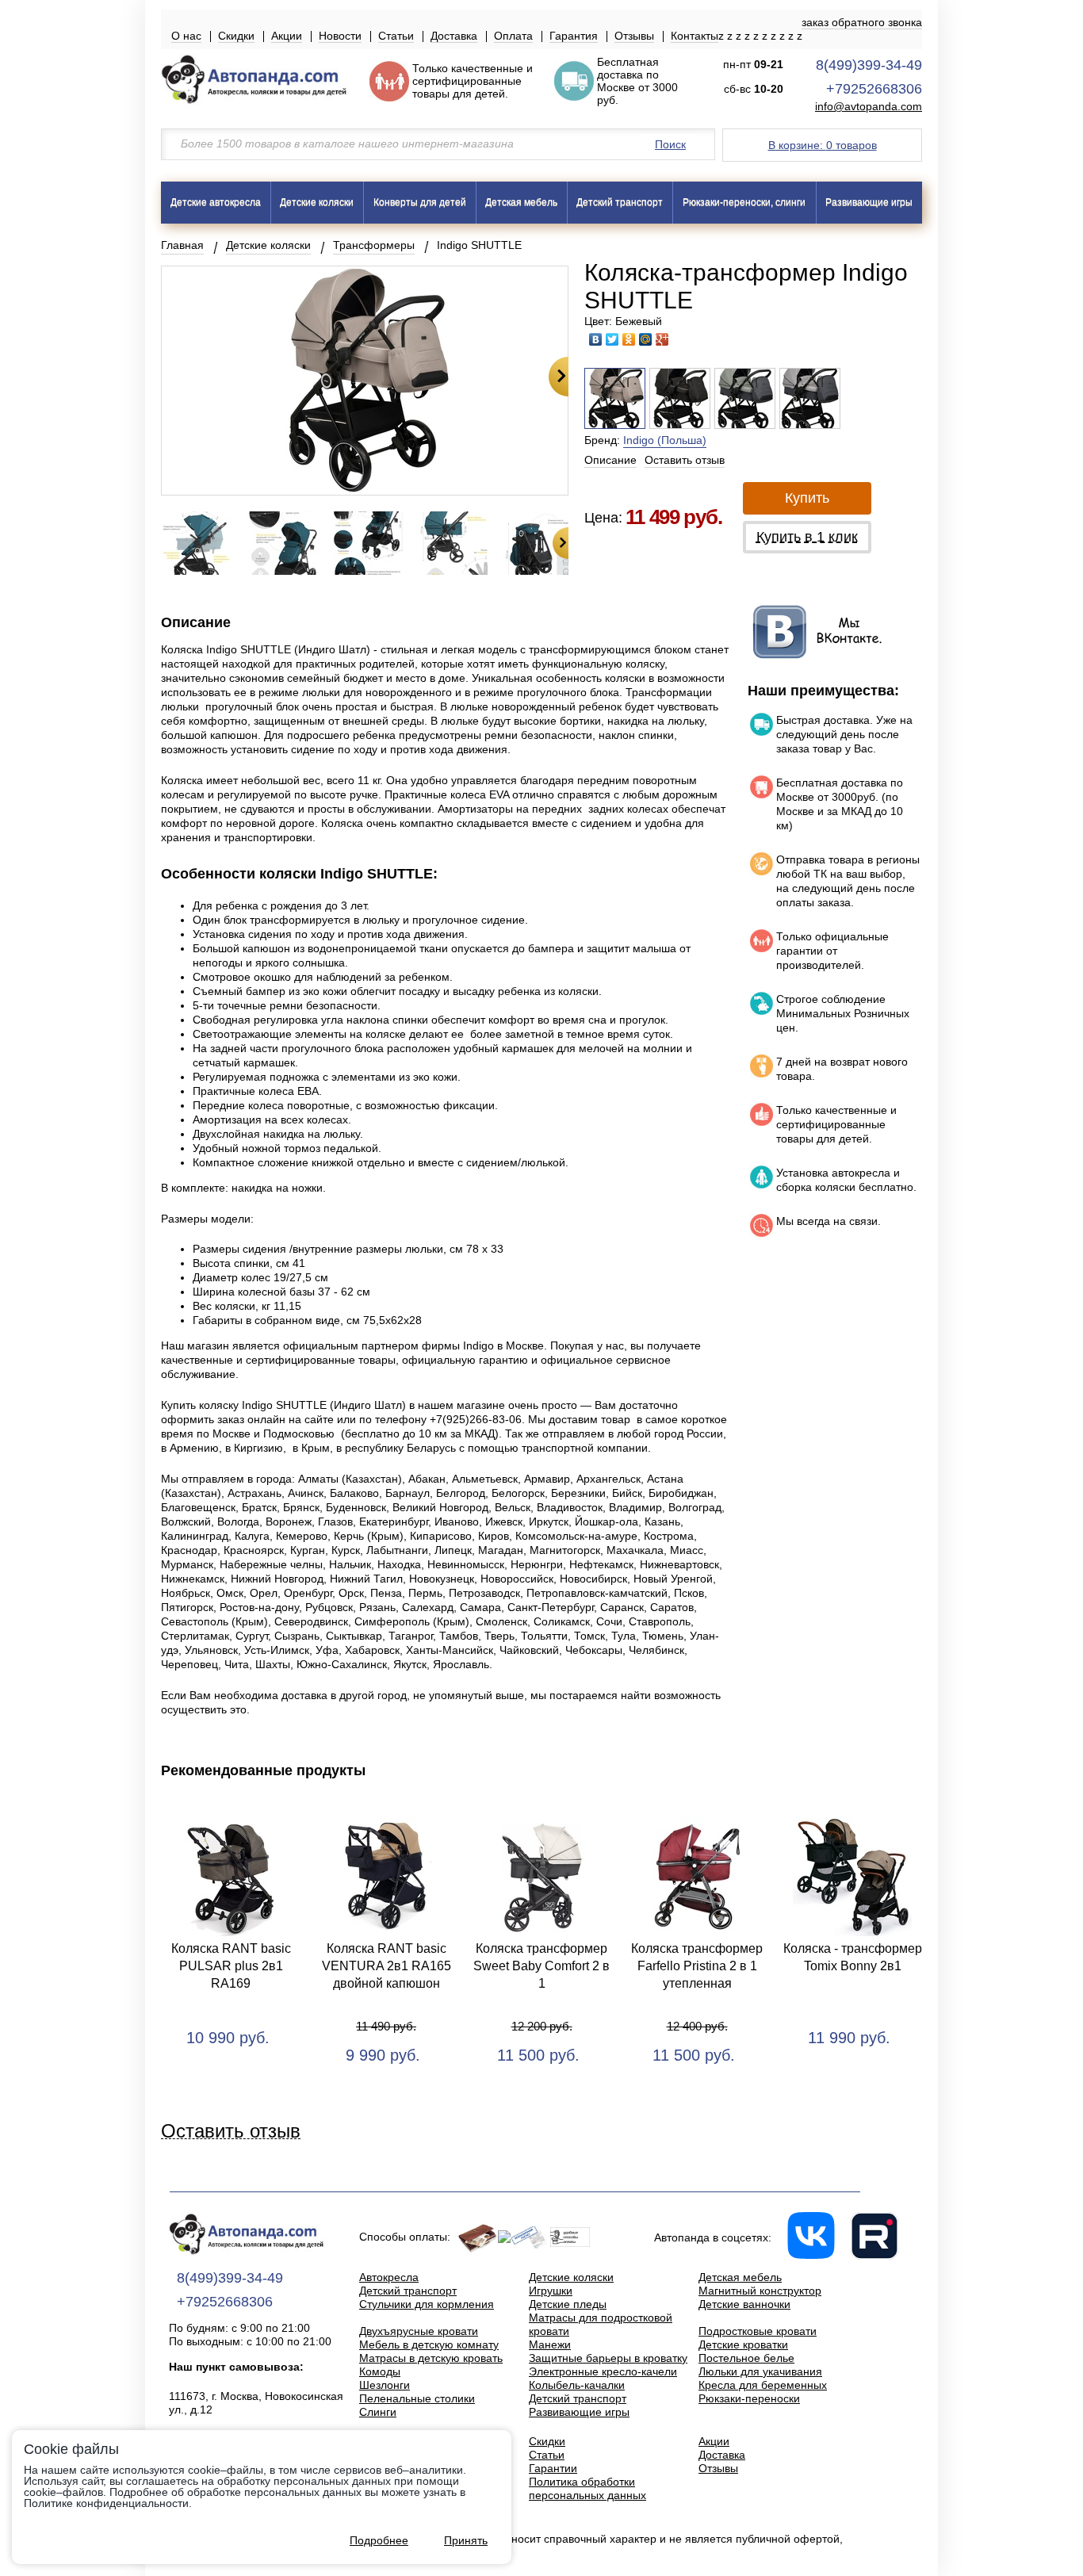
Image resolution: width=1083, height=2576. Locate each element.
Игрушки (551, 2291)
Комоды (380, 2371)
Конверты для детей (420, 202)
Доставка (454, 36)
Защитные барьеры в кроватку (608, 2358)
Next (559, 377)
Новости (340, 36)
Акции (287, 36)
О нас (186, 36)
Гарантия (574, 36)
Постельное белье (746, 2358)
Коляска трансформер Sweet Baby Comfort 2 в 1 (541, 1966)
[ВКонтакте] (596, 339)
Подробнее (379, 2540)
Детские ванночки (744, 2304)
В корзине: (823, 145)
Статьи (396, 36)
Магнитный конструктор (760, 2291)
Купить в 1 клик (807, 537)
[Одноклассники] (629, 339)
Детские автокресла (216, 202)
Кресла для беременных (763, 2385)
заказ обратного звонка (862, 22)
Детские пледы (568, 2304)
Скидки (236, 36)
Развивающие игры (869, 202)
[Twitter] (612, 339)
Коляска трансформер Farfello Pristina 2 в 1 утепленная (697, 1966)
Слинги (378, 2412)
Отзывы (634, 36)
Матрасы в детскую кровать (431, 2358)
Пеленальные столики (417, 2398)
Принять (466, 2540)
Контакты (695, 36)
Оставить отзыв (685, 460)
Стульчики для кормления (427, 2304)
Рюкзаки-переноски (749, 2398)
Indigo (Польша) (665, 440)
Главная (182, 245)
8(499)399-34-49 (869, 65)
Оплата (513, 36)
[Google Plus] (662, 339)
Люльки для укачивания (760, 2371)
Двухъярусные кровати (419, 2331)
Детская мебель (521, 202)
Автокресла (389, 2277)
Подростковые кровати (758, 2331)
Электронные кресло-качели (603, 2371)
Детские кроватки (743, 2344)
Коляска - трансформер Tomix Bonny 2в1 (853, 1957)
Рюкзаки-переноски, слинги (744, 202)
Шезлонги (385, 2385)
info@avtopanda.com (869, 107)
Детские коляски (317, 202)
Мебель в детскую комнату (429, 2344)
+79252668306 (874, 89)
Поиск (670, 144)
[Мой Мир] (646, 339)
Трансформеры (374, 245)
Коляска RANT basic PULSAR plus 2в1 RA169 (231, 1966)
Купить (807, 498)
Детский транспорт (620, 202)
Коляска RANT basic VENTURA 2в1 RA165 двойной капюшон (387, 1966)
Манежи (550, 2344)
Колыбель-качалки (577, 2385)
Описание (610, 460)
